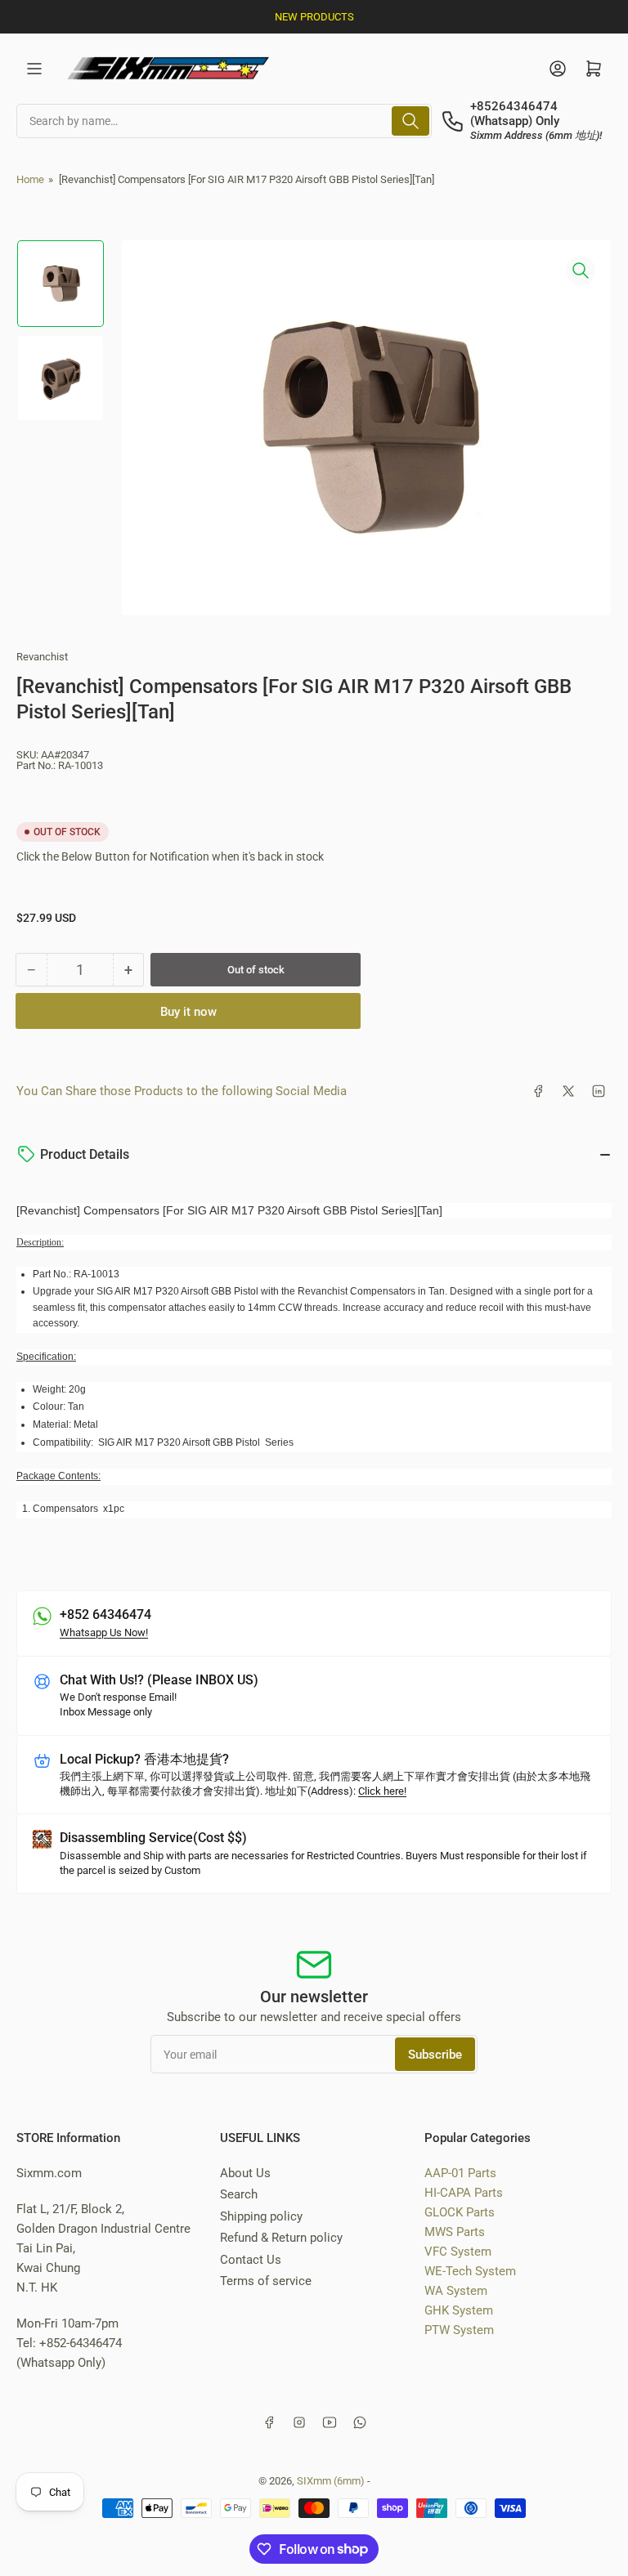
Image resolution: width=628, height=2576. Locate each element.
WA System (456, 2291)
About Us (245, 2173)
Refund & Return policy (281, 2238)
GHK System (459, 2310)
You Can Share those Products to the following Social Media (182, 1091)
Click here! (382, 1791)
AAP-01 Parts (460, 2173)
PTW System (459, 2330)
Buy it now (188, 1012)
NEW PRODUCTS (314, 17)
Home (30, 179)
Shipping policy (261, 2216)
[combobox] (224, 121)
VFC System (458, 2252)
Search (239, 2194)
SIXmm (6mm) (331, 2481)
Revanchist (42, 657)
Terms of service (266, 2281)
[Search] (410, 121)
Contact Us (251, 2260)
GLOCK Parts (460, 2212)
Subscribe (435, 2055)
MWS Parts (455, 2232)
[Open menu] (34, 69)
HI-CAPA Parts (464, 2193)
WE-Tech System (470, 2271)
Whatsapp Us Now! (104, 1632)
